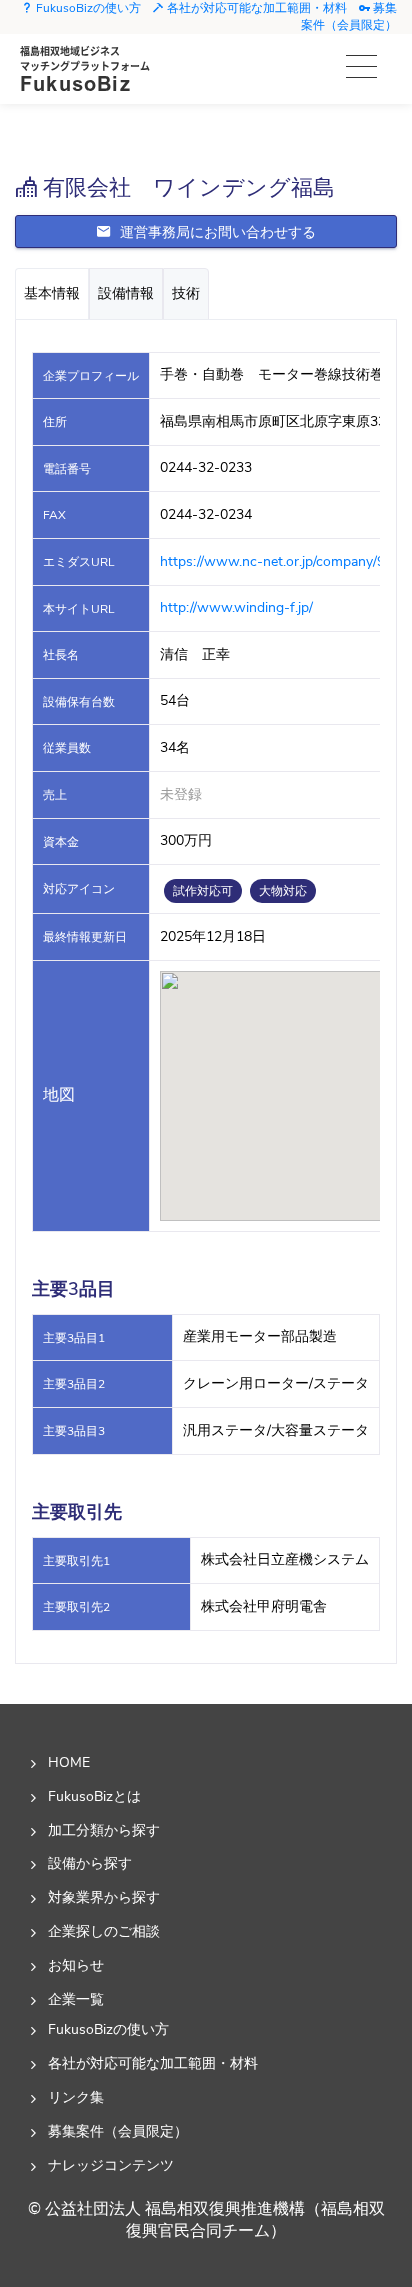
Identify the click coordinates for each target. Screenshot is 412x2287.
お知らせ (76, 1965)
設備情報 (126, 293)
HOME (69, 1762)
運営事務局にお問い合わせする (216, 232)
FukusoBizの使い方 (87, 8)
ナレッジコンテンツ (111, 2165)
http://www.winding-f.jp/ (236, 607)
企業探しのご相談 (104, 1931)
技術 (186, 293)
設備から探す (90, 1863)
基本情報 (52, 293)
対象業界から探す (104, 1897)
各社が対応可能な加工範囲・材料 (255, 8)
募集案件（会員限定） (349, 16)
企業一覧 (76, 1999)
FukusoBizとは (94, 1796)
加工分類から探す (104, 1830)
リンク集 (76, 2097)
